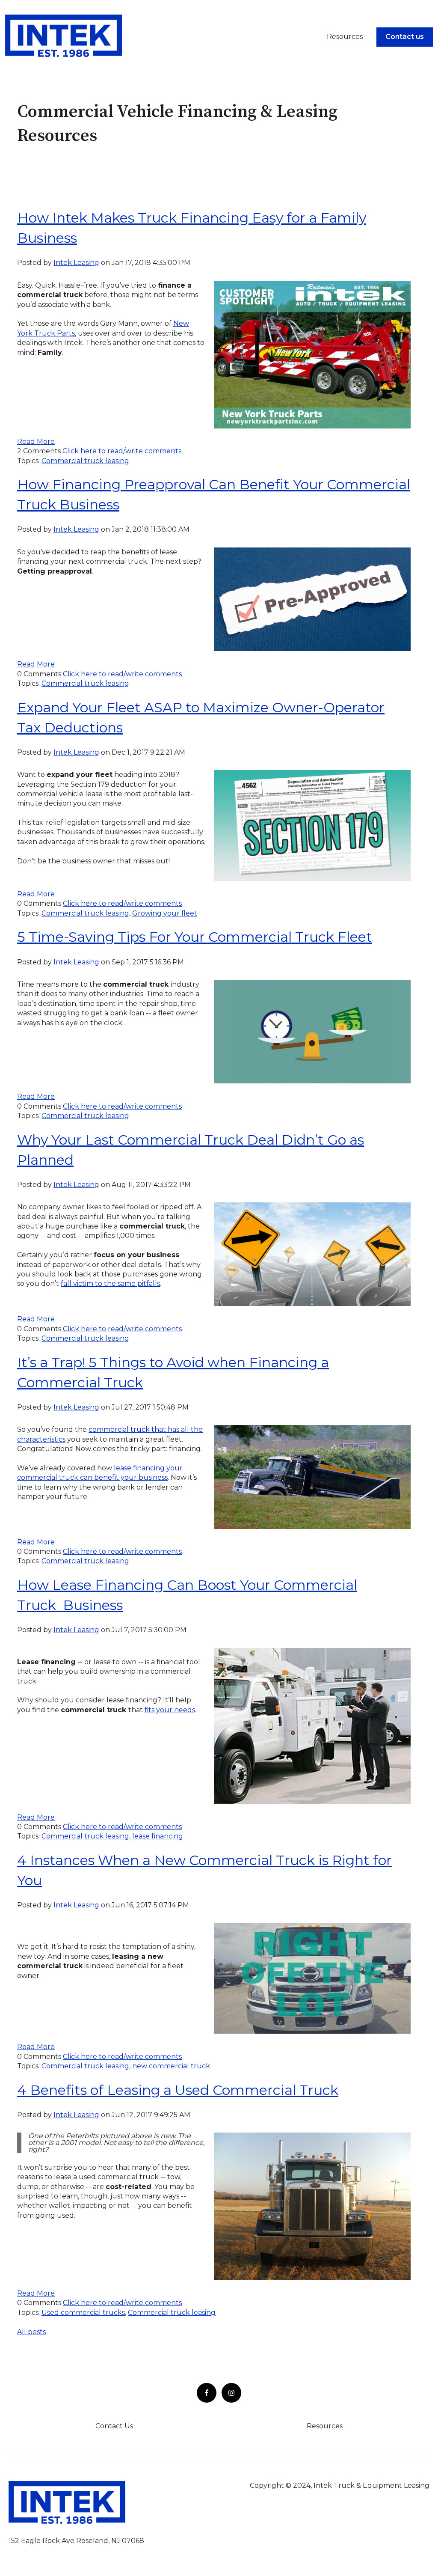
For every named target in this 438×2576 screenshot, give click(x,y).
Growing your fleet (165, 913)
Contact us (405, 37)
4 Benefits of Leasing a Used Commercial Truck (178, 2090)
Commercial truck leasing (85, 461)
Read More (36, 442)
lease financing (158, 1836)
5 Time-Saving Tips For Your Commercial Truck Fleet (195, 937)
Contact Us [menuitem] (114, 2426)
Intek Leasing (76, 263)
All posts (31, 2332)
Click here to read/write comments (122, 451)
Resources (345, 37)
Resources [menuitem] (325, 2426)
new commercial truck (171, 2066)
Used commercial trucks (83, 2313)
